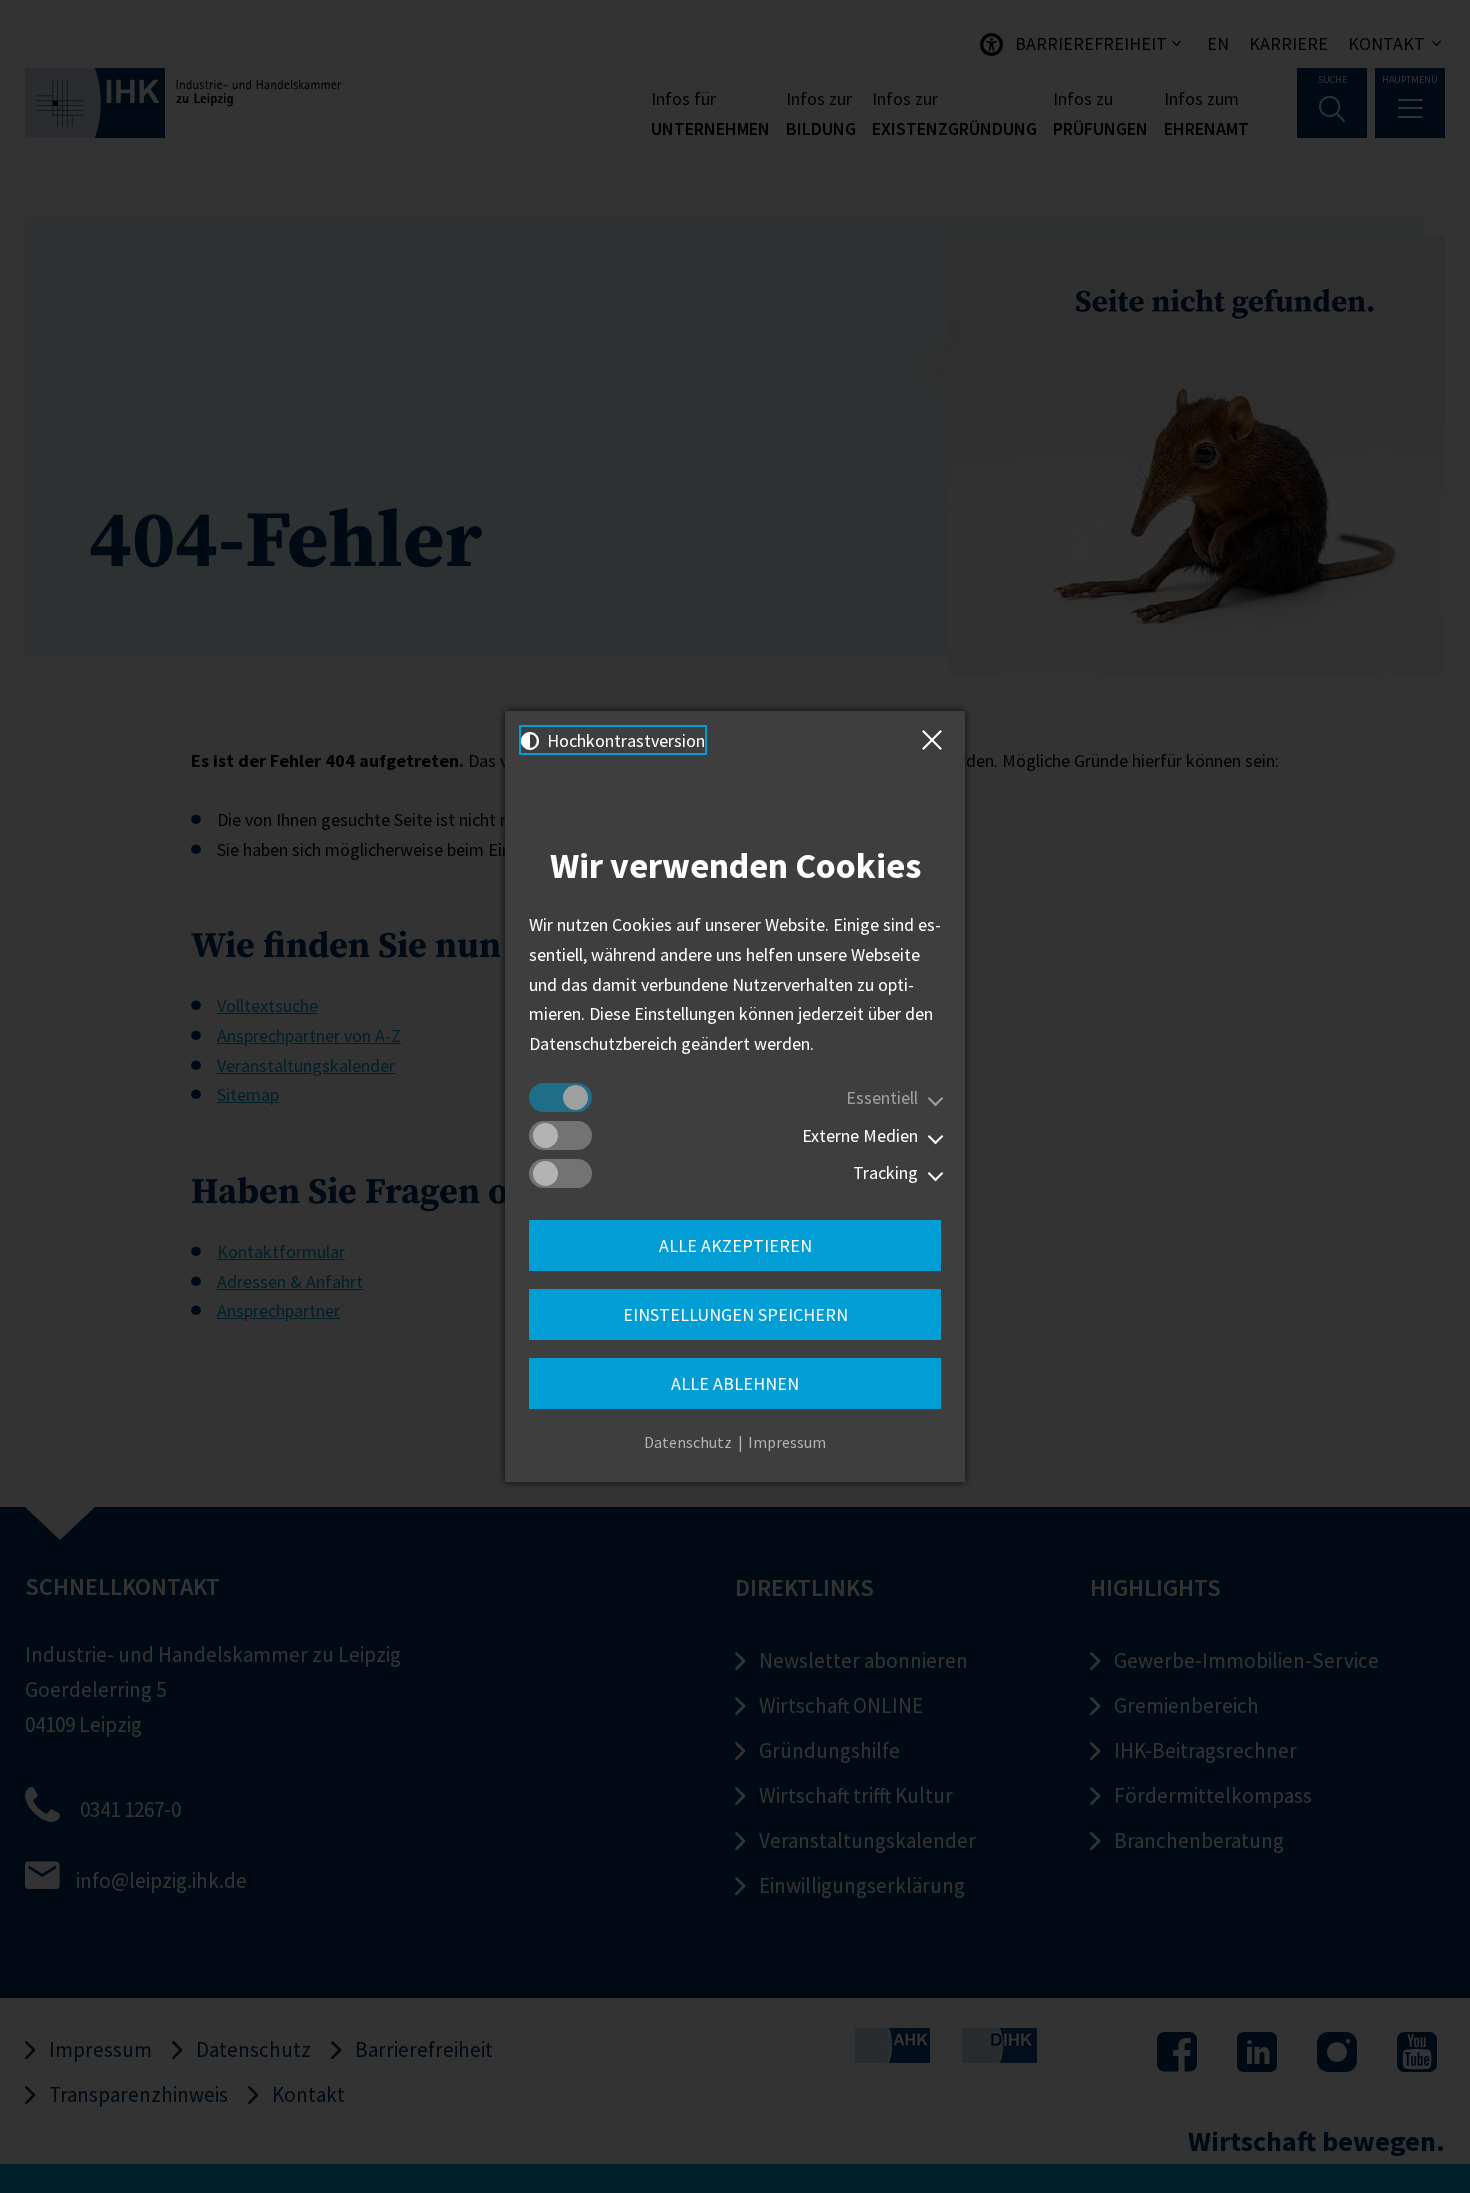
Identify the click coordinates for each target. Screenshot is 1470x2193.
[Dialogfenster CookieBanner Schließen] (936, 740)
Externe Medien (860, 1135)
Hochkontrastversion (624, 740)
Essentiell (882, 1097)
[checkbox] (560, 1097)
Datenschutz (688, 1442)
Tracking (885, 1172)
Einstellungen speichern (735, 1314)
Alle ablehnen (735, 1383)
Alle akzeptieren (735, 1245)
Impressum (787, 1442)
